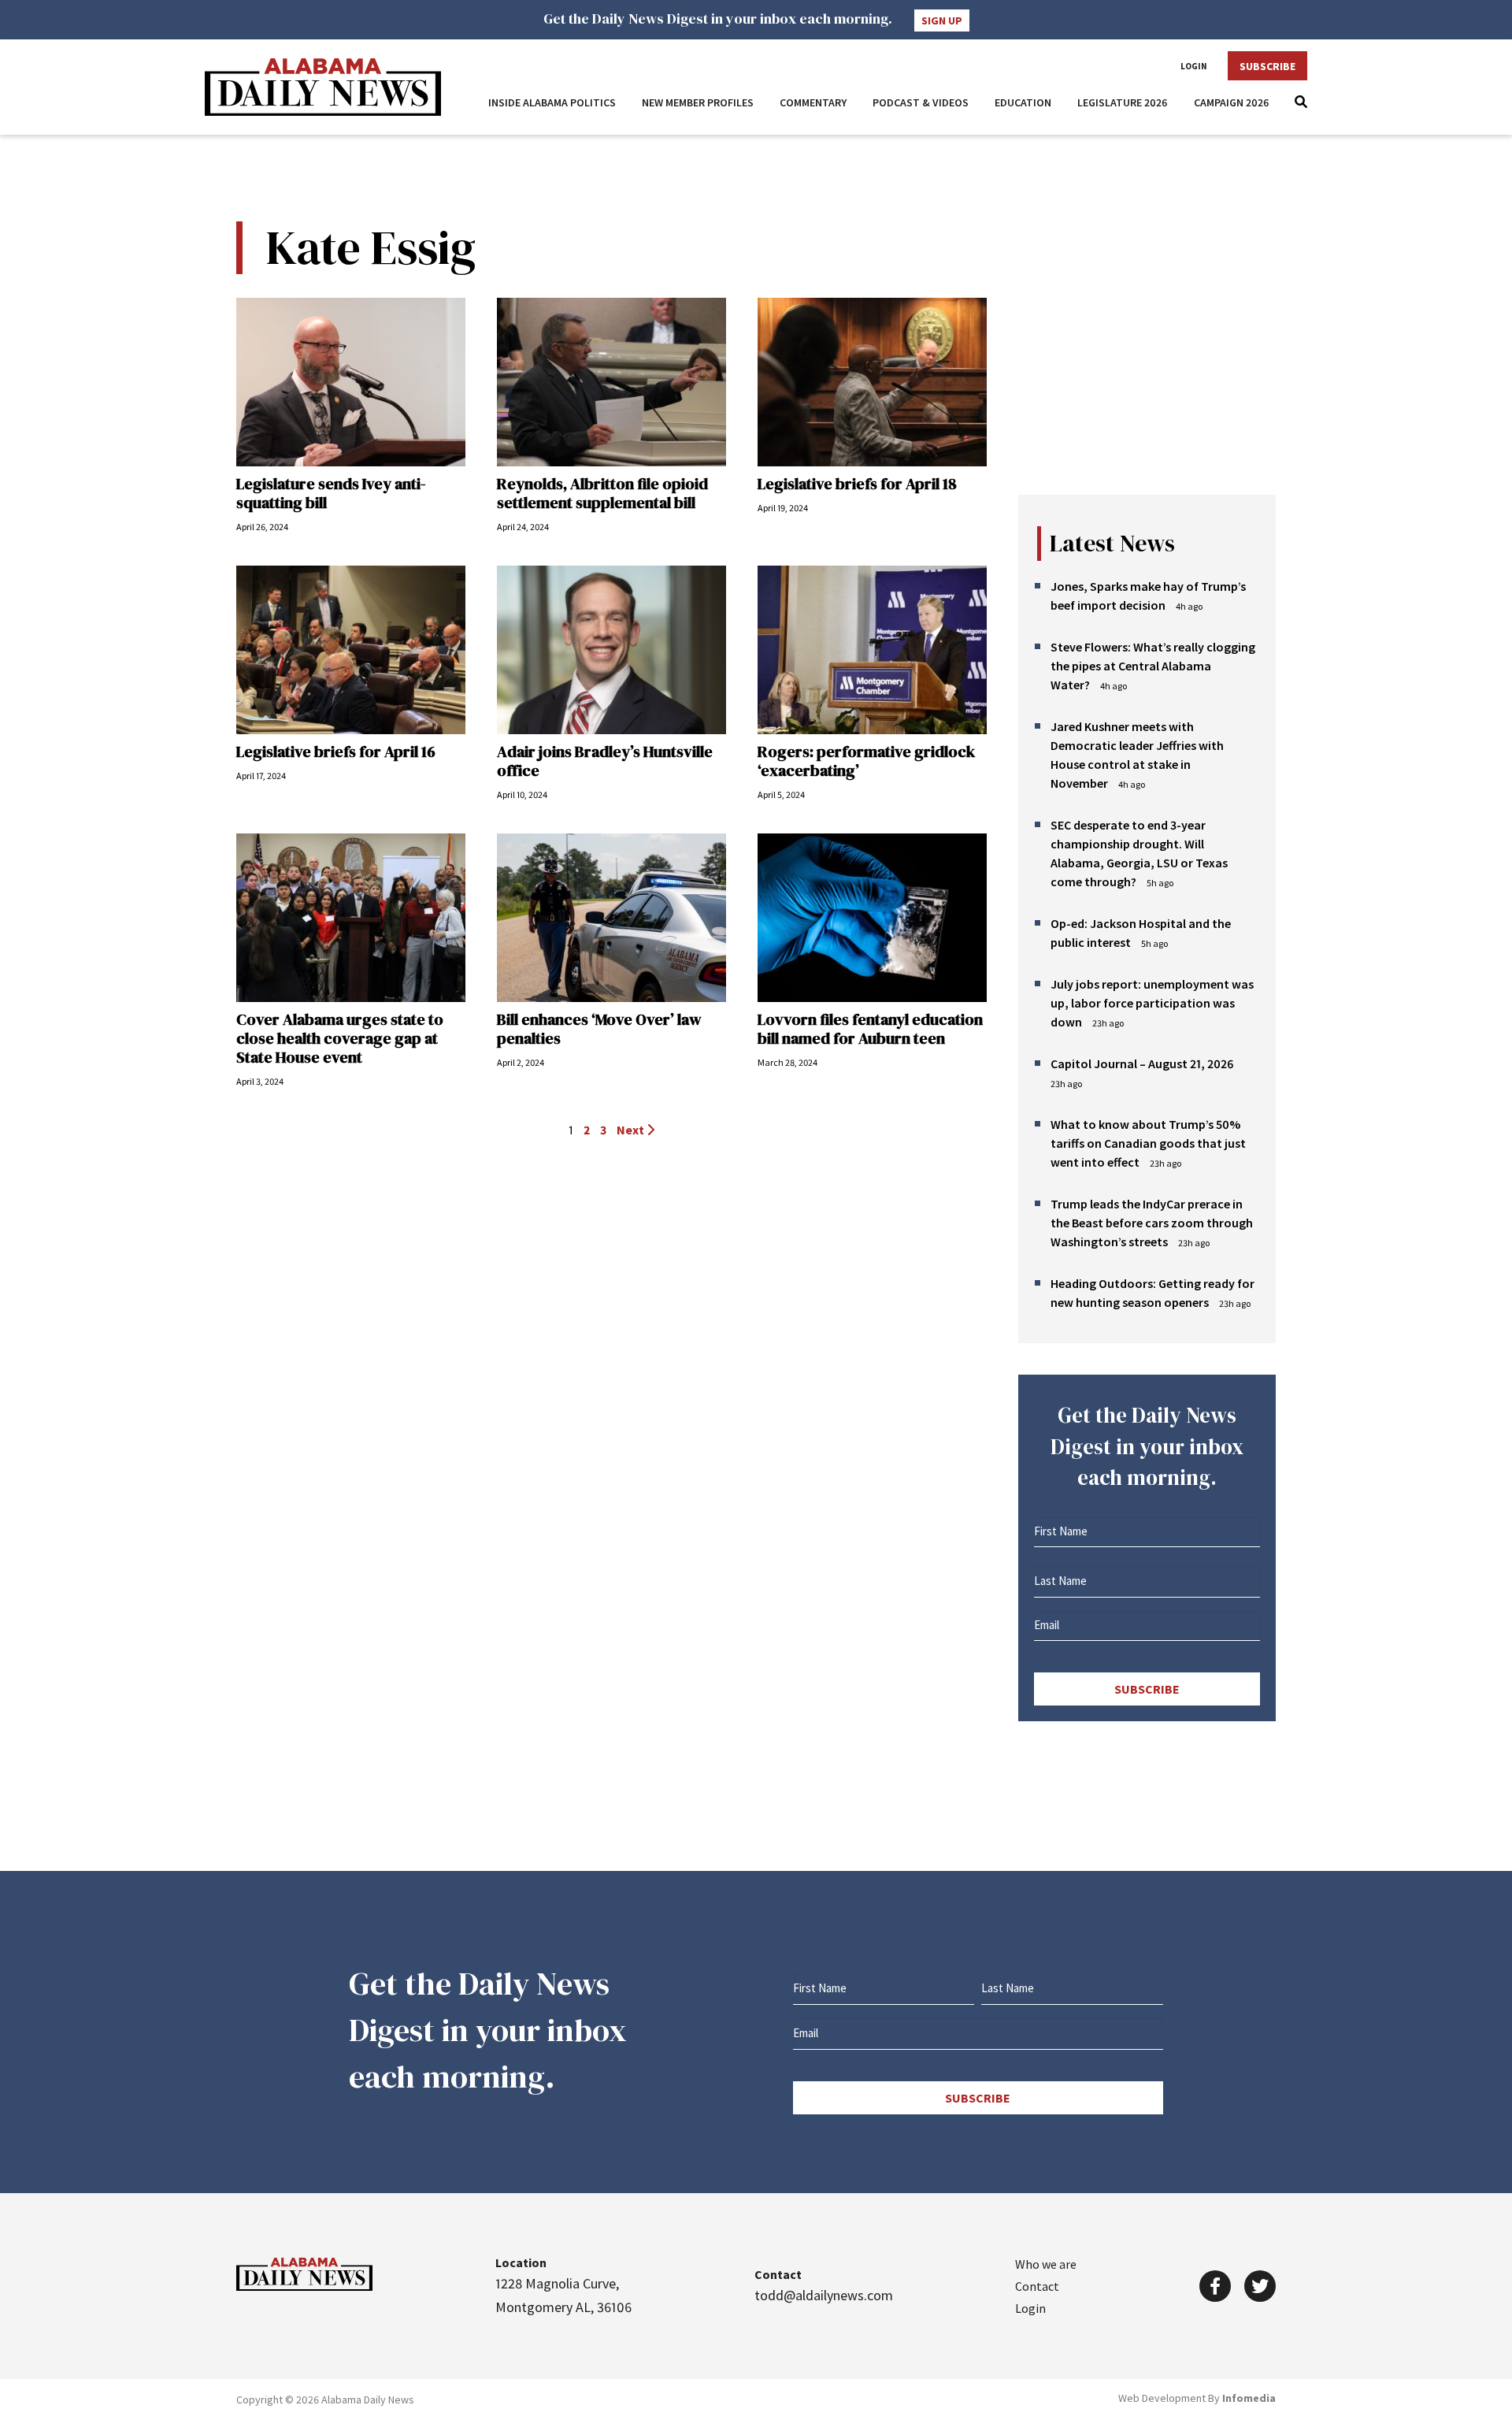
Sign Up (942, 20)
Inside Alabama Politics (552, 102)
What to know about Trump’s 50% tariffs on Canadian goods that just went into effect (1148, 1143)
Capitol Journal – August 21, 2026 (1142, 1063)
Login (1194, 66)
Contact (1037, 2286)
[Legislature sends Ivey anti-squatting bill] (351, 382)
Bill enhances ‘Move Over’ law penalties (599, 1029)
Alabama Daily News (323, 87)
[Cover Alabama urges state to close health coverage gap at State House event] (351, 918)
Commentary (813, 102)
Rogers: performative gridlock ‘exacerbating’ (866, 761)
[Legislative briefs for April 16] (351, 650)
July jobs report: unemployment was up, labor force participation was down (1152, 1003)
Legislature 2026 (1123, 102)
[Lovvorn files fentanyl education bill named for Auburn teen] (872, 918)
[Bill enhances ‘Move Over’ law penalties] (611, 918)
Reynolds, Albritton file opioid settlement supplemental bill (602, 493)
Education (1023, 102)
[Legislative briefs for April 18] (872, 382)
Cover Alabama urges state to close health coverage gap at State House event (340, 1038)
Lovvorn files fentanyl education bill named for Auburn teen (870, 1029)
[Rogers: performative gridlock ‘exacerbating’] (872, 650)
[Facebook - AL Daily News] (1215, 2286)
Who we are (1046, 2264)
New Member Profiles (698, 102)
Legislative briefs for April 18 (857, 484)
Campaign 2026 (1232, 102)
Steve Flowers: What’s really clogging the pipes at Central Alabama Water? (1153, 666)
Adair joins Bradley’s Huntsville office (605, 761)
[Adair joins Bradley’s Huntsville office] (611, 650)
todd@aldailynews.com (824, 2295)
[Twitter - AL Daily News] (1260, 2286)
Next (632, 1130)
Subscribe (1267, 66)
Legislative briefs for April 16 (336, 752)
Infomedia (1249, 2398)
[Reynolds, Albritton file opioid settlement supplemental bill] (611, 382)
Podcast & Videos (921, 102)
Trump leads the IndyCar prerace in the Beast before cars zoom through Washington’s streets (1152, 1223)
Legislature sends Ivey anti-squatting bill (331, 493)
